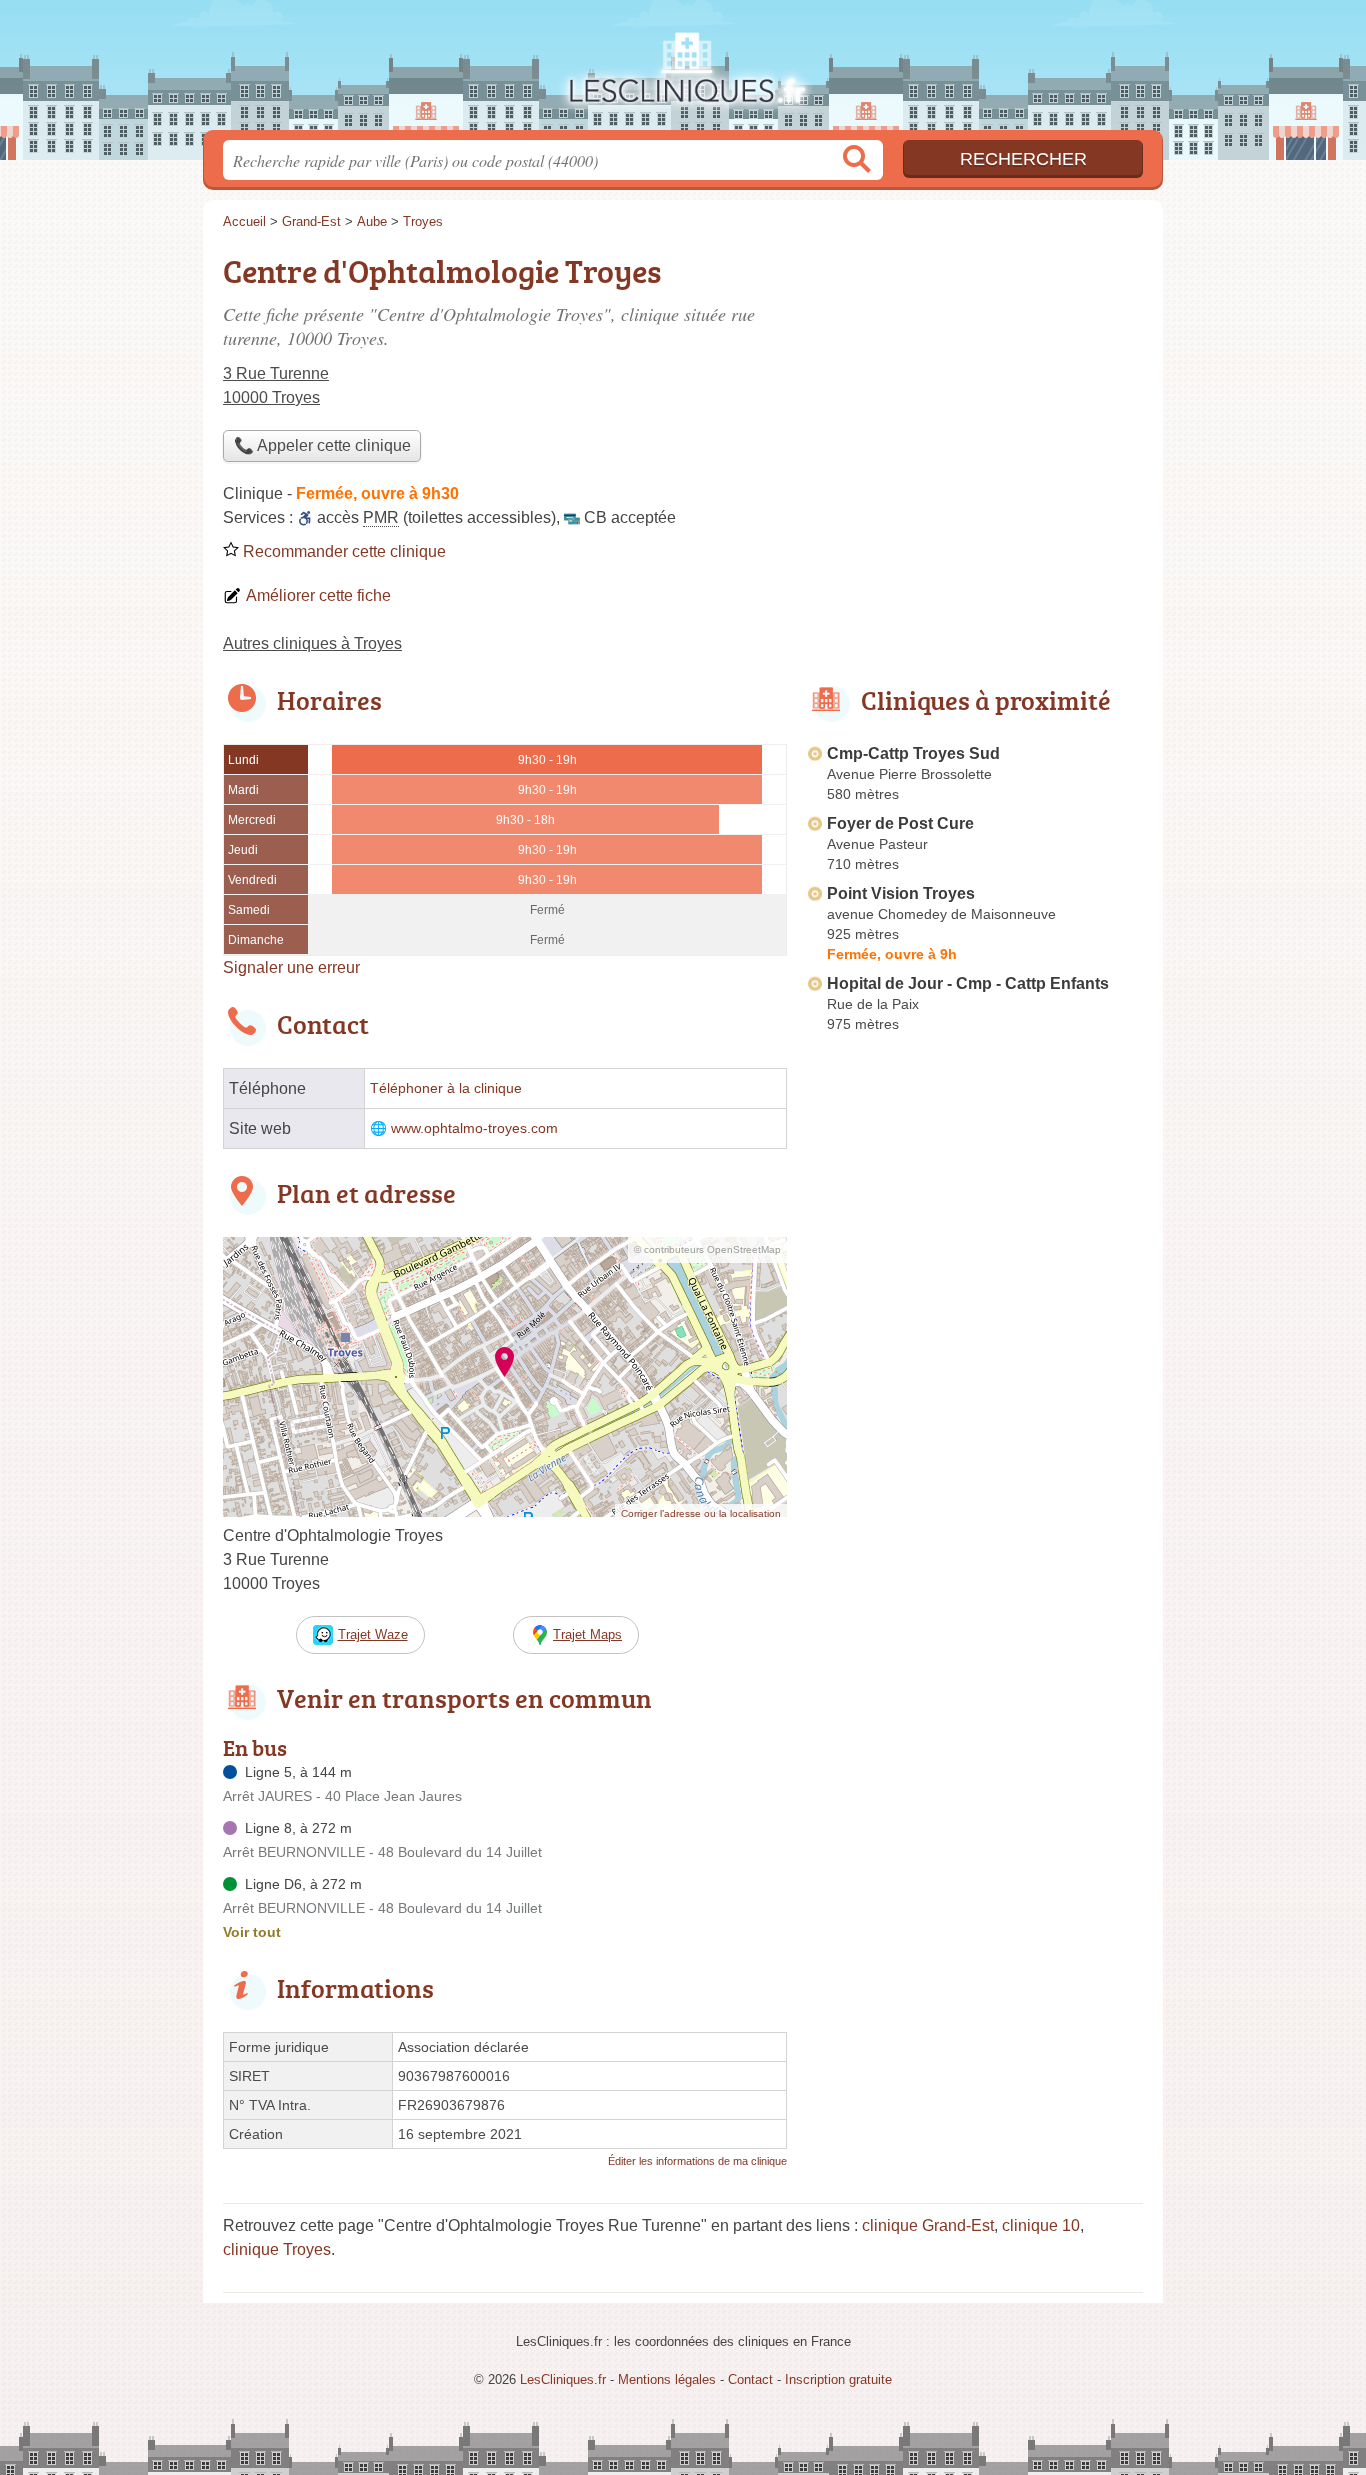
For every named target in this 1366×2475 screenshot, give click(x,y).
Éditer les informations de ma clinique (697, 2161)
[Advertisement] (975, 386)
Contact (750, 2379)
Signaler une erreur (291, 967)
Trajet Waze (373, 1634)
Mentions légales (667, 2379)
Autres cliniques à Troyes (312, 643)
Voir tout (252, 1932)
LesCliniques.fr (683, 71)
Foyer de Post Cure (900, 823)
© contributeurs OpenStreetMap (707, 1249)
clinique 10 (1041, 2225)
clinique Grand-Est (928, 2225)
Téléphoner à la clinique (446, 1088)
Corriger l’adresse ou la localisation (701, 1513)
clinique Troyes (277, 2249)
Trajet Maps (587, 1634)
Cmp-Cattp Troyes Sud (913, 753)
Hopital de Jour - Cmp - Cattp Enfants (968, 983)
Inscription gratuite (838, 2379)
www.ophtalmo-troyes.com (474, 1128)
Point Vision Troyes (901, 893)
